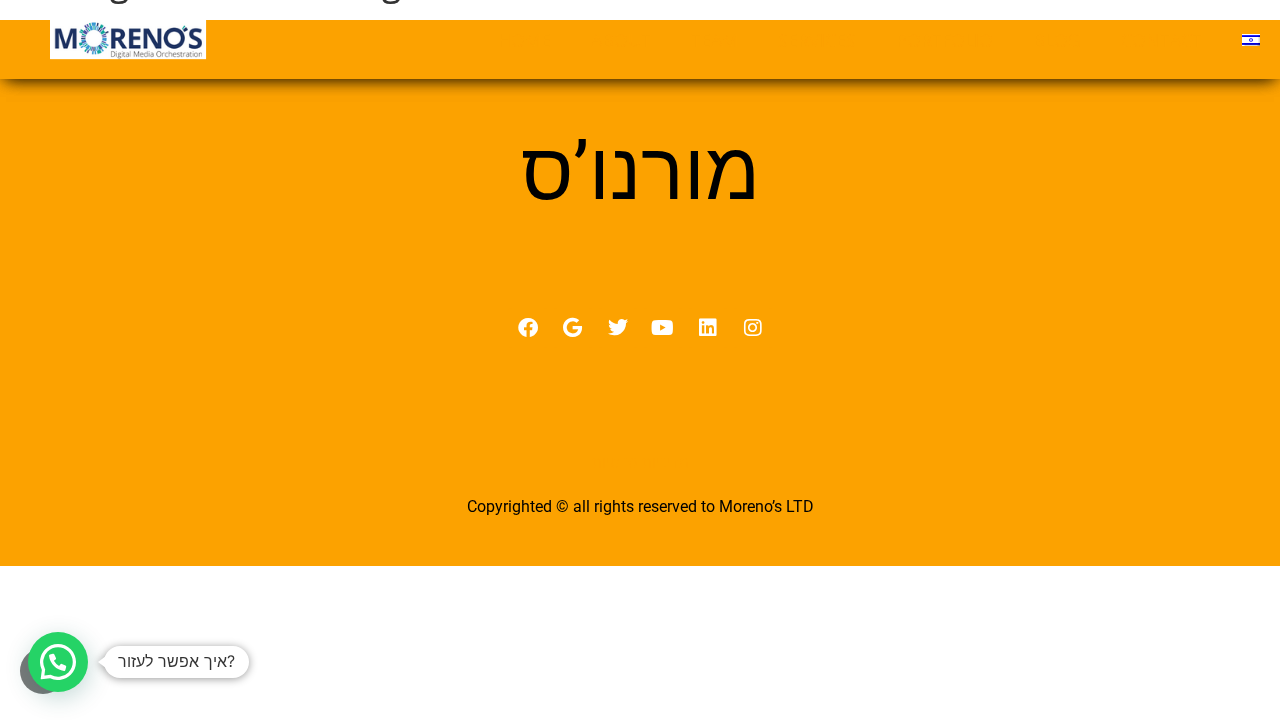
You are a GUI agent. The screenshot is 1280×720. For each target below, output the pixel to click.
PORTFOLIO (944, 40)
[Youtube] (663, 328)
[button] (58, 662)
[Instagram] (753, 328)
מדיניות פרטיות (640, 462)
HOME (524, 40)
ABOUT (621, 40)
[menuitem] (1251, 40)
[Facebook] (528, 328)
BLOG (1057, 40)
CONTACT (1161, 40)
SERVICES (817, 40)
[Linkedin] (708, 328)
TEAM (714, 40)
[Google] (573, 328)
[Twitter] (618, 328)
